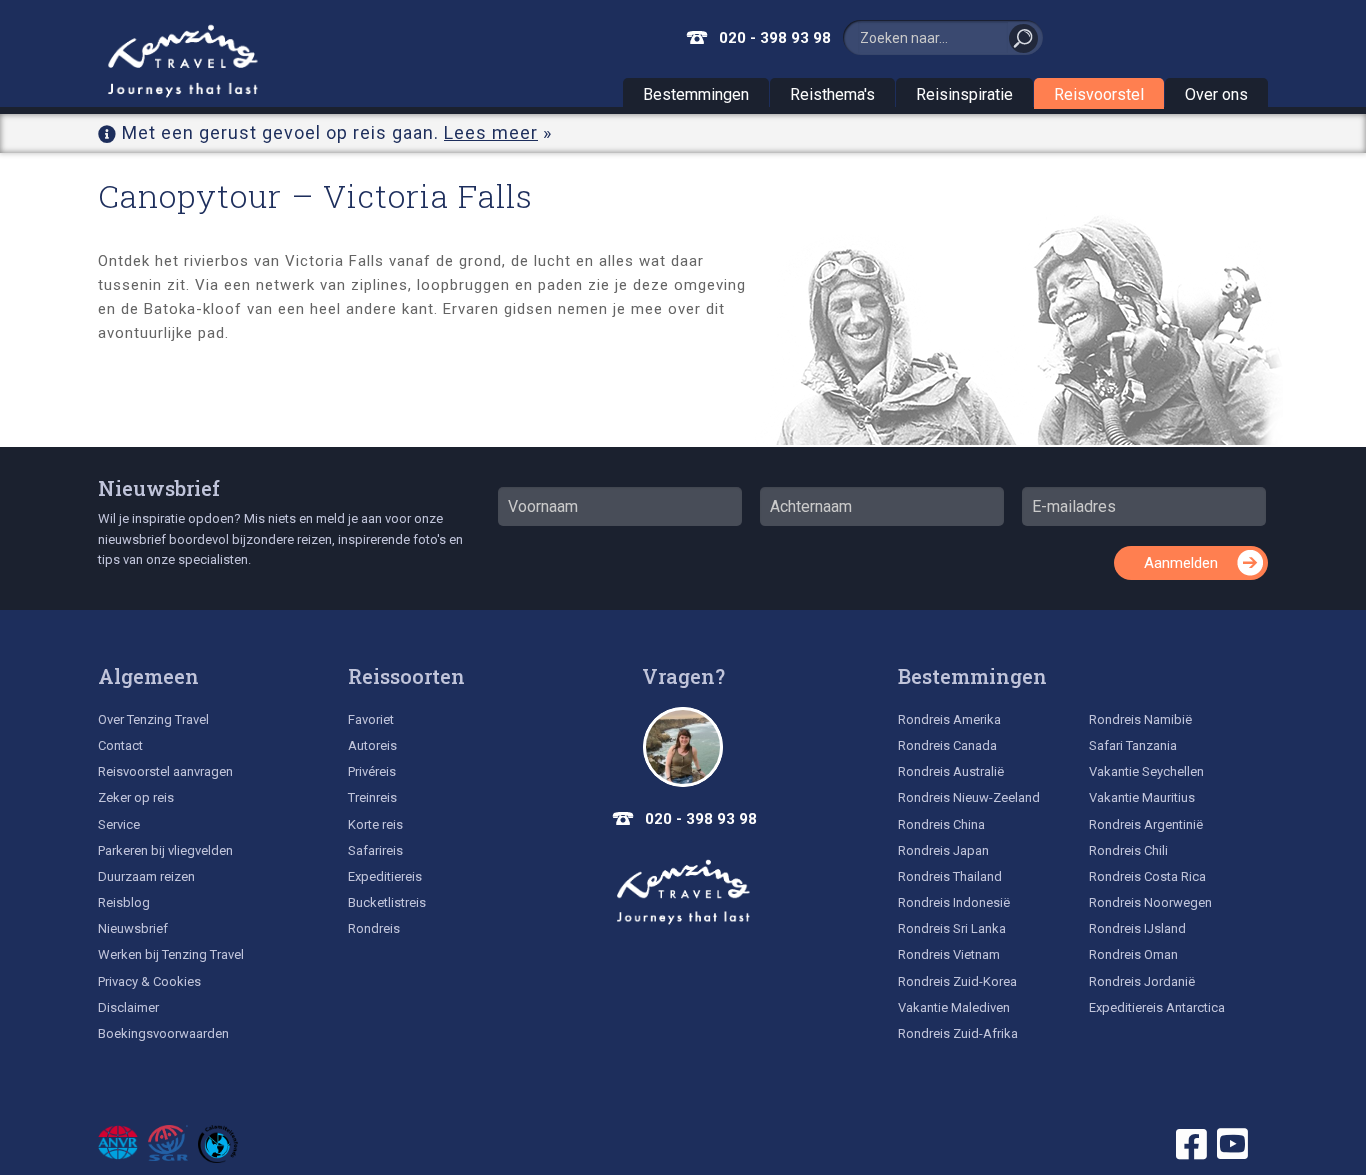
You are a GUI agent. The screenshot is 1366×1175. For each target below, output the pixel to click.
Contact (120, 745)
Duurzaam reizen (146, 876)
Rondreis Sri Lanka (952, 928)
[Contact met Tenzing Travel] (683, 747)
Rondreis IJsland (1137, 928)
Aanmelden (1181, 563)
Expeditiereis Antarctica (1157, 1007)
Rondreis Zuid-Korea (957, 981)
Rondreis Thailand (950, 876)
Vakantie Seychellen (1146, 771)
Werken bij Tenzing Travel (171, 954)
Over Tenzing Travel (153, 719)
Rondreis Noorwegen (1150, 902)
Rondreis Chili (1128, 850)
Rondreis (374, 928)
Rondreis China (941, 824)
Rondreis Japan (943, 850)
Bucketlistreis (387, 902)
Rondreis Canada (947, 745)
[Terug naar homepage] (683, 892)
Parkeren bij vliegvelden (165, 850)
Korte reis (375, 824)
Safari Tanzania (1133, 745)
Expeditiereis (385, 876)
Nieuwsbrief (159, 488)
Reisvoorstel (1099, 94)
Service (119, 824)
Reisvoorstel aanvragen (165, 771)
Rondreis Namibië (1140, 719)
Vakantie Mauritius (1142, 797)
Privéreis (372, 771)
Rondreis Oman (1133, 954)
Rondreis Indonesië (954, 902)
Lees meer (491, 132)
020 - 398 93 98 (775, 38)
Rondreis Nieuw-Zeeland (969, 797)
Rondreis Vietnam (949, 954)
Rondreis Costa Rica (1147, 876)
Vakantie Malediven (954, 1007)
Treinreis (372, 797)
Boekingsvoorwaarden (163, 1033)
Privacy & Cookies (149, 981)
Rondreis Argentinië (1146, 824)
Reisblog (124, 902)
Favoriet (371, 719)
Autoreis (372, 745)
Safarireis (375, 850)
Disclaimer (128, 1007)
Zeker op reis (136, 797)
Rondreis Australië (951, 771)
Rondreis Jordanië (1142, 981)
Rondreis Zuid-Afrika (958, 1033)
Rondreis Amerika (949, 719)
